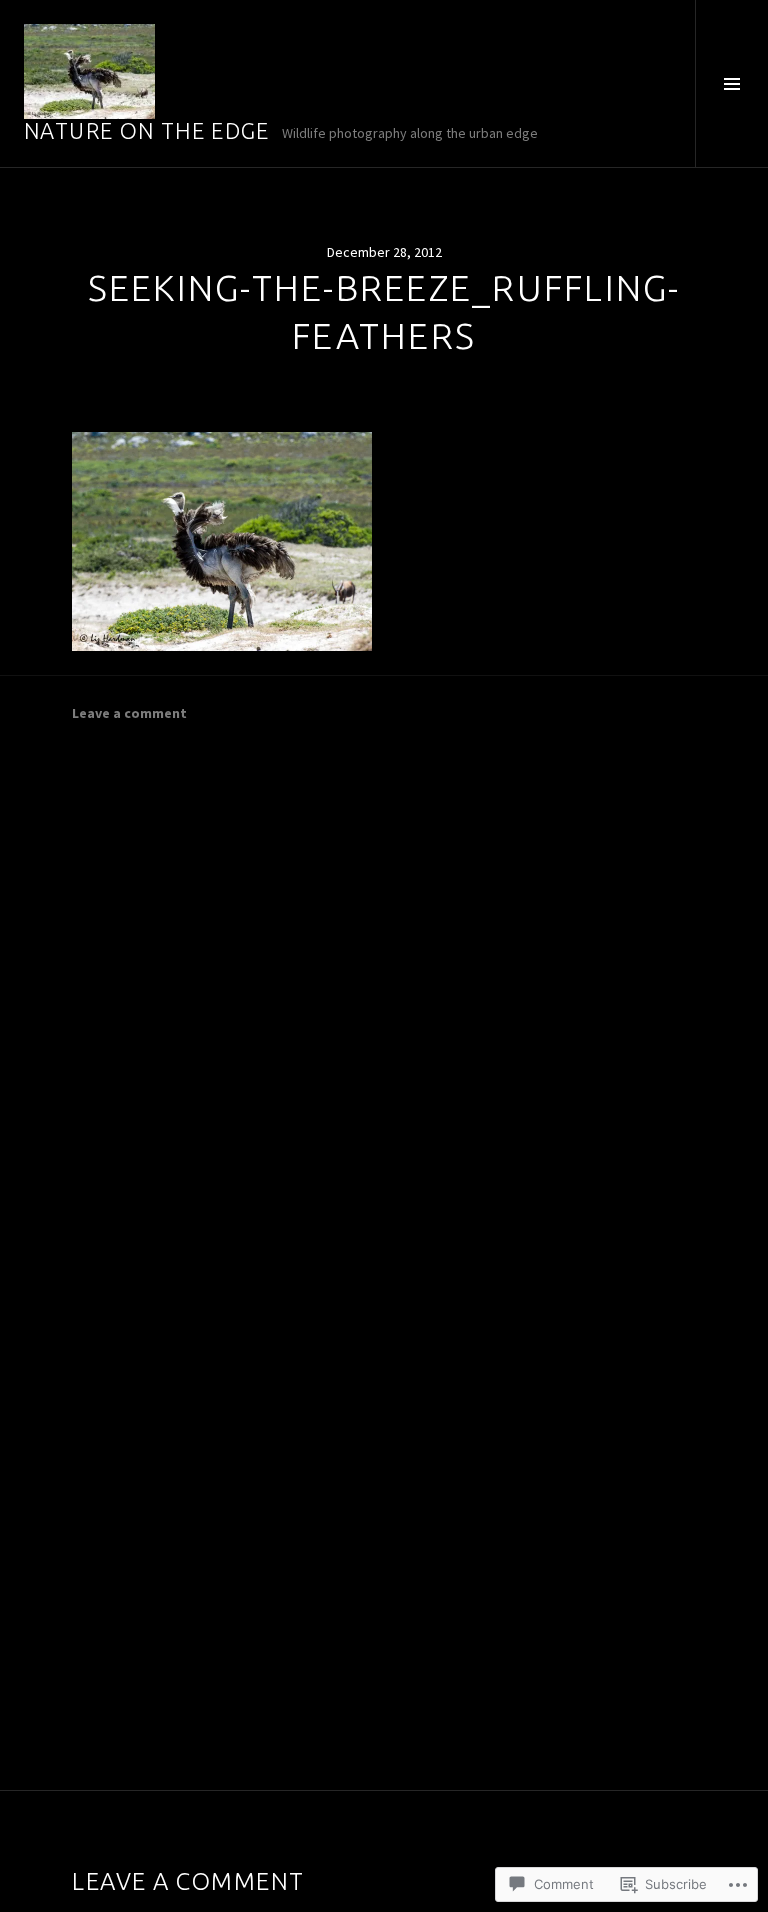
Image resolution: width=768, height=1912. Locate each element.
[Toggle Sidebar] (731, 83)
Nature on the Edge (147, 130)
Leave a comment (129, 713)
